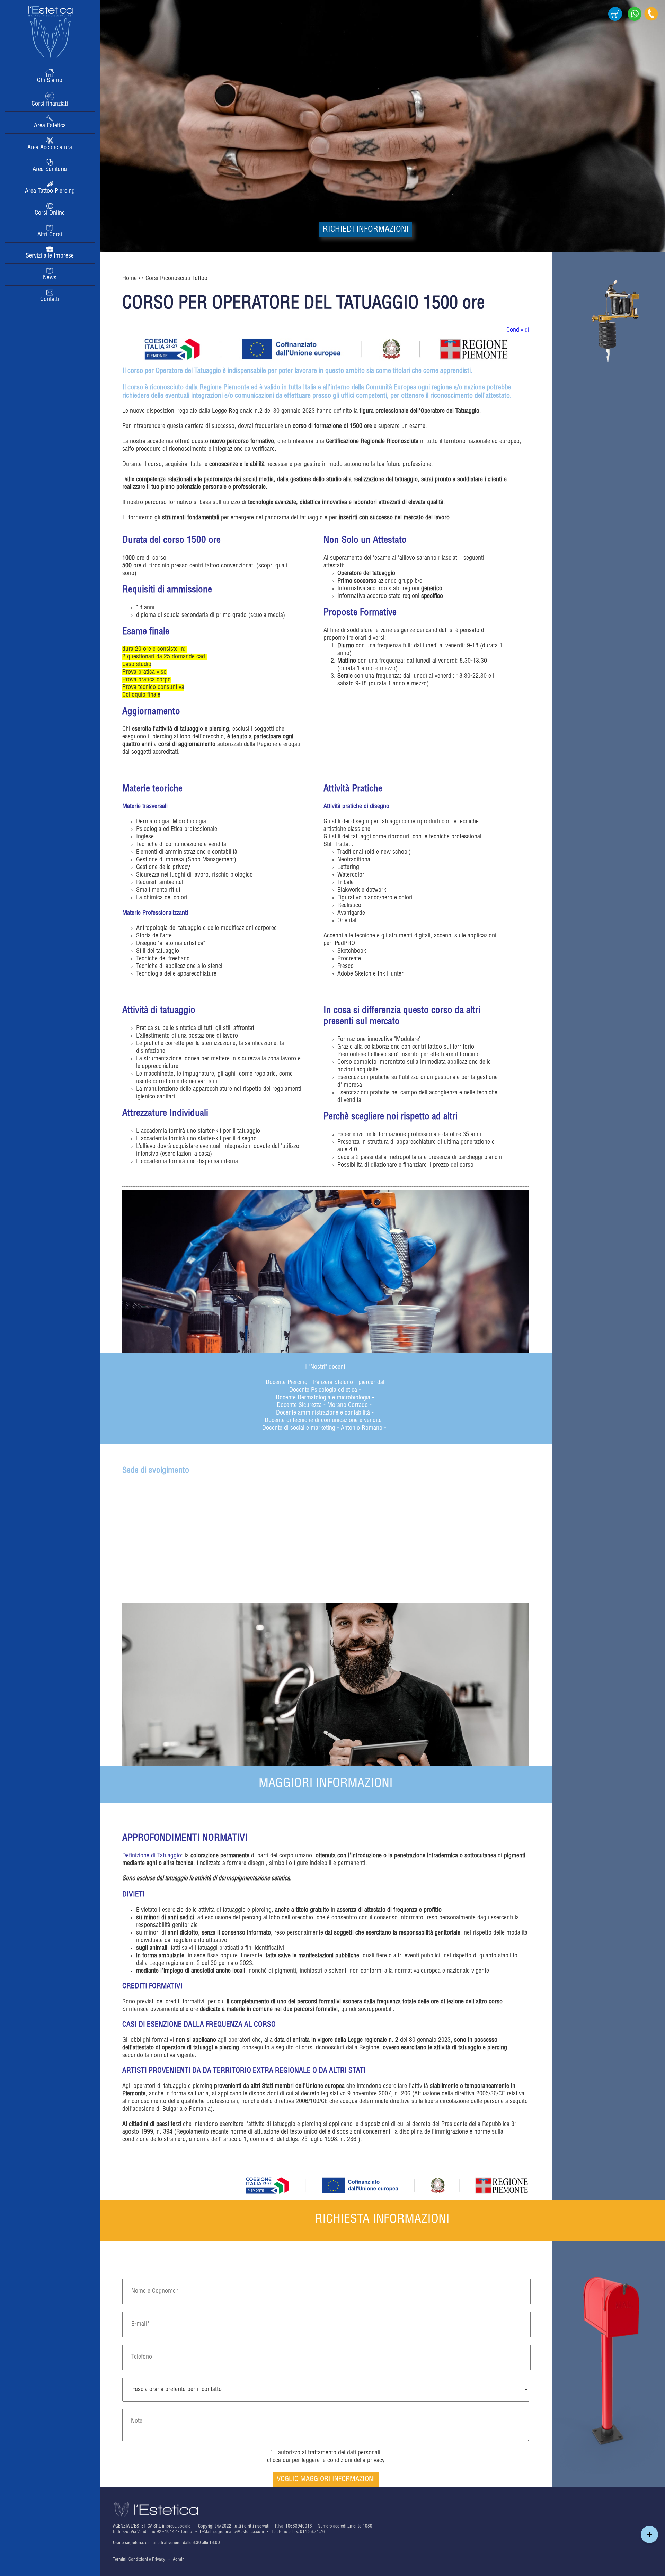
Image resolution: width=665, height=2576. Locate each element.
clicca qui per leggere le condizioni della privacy (326, 2461)
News (50, 278)
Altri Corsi (50, 235)
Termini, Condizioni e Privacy (139, 2560)
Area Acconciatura (50, 148)
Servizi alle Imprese (50, 256)
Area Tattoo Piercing (50, 191)
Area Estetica (50, 126)
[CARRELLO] (615, 20)
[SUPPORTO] (635, 20)
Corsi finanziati (50, 104)
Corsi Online (50, 213)
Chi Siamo (50, 81)
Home (130, 279)
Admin (179, 2560)
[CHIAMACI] (651, 20)
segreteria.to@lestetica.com (239, 2532)
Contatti (50, 300)
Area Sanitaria (50, 170)
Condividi (518, 330)
